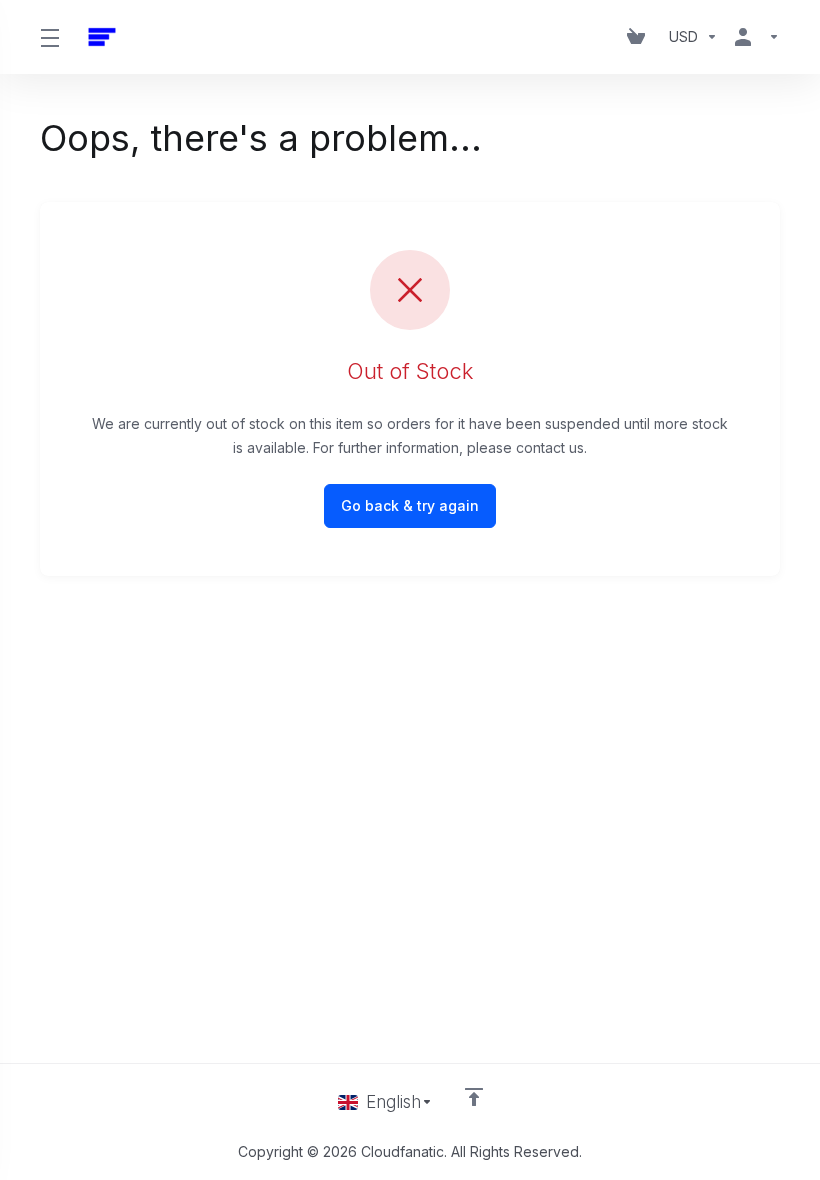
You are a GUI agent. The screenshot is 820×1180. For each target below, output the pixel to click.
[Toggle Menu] (50, 37)
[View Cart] (640, 37)
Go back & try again (410, 505)
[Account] (753, 37)
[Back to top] (474, 1097)
